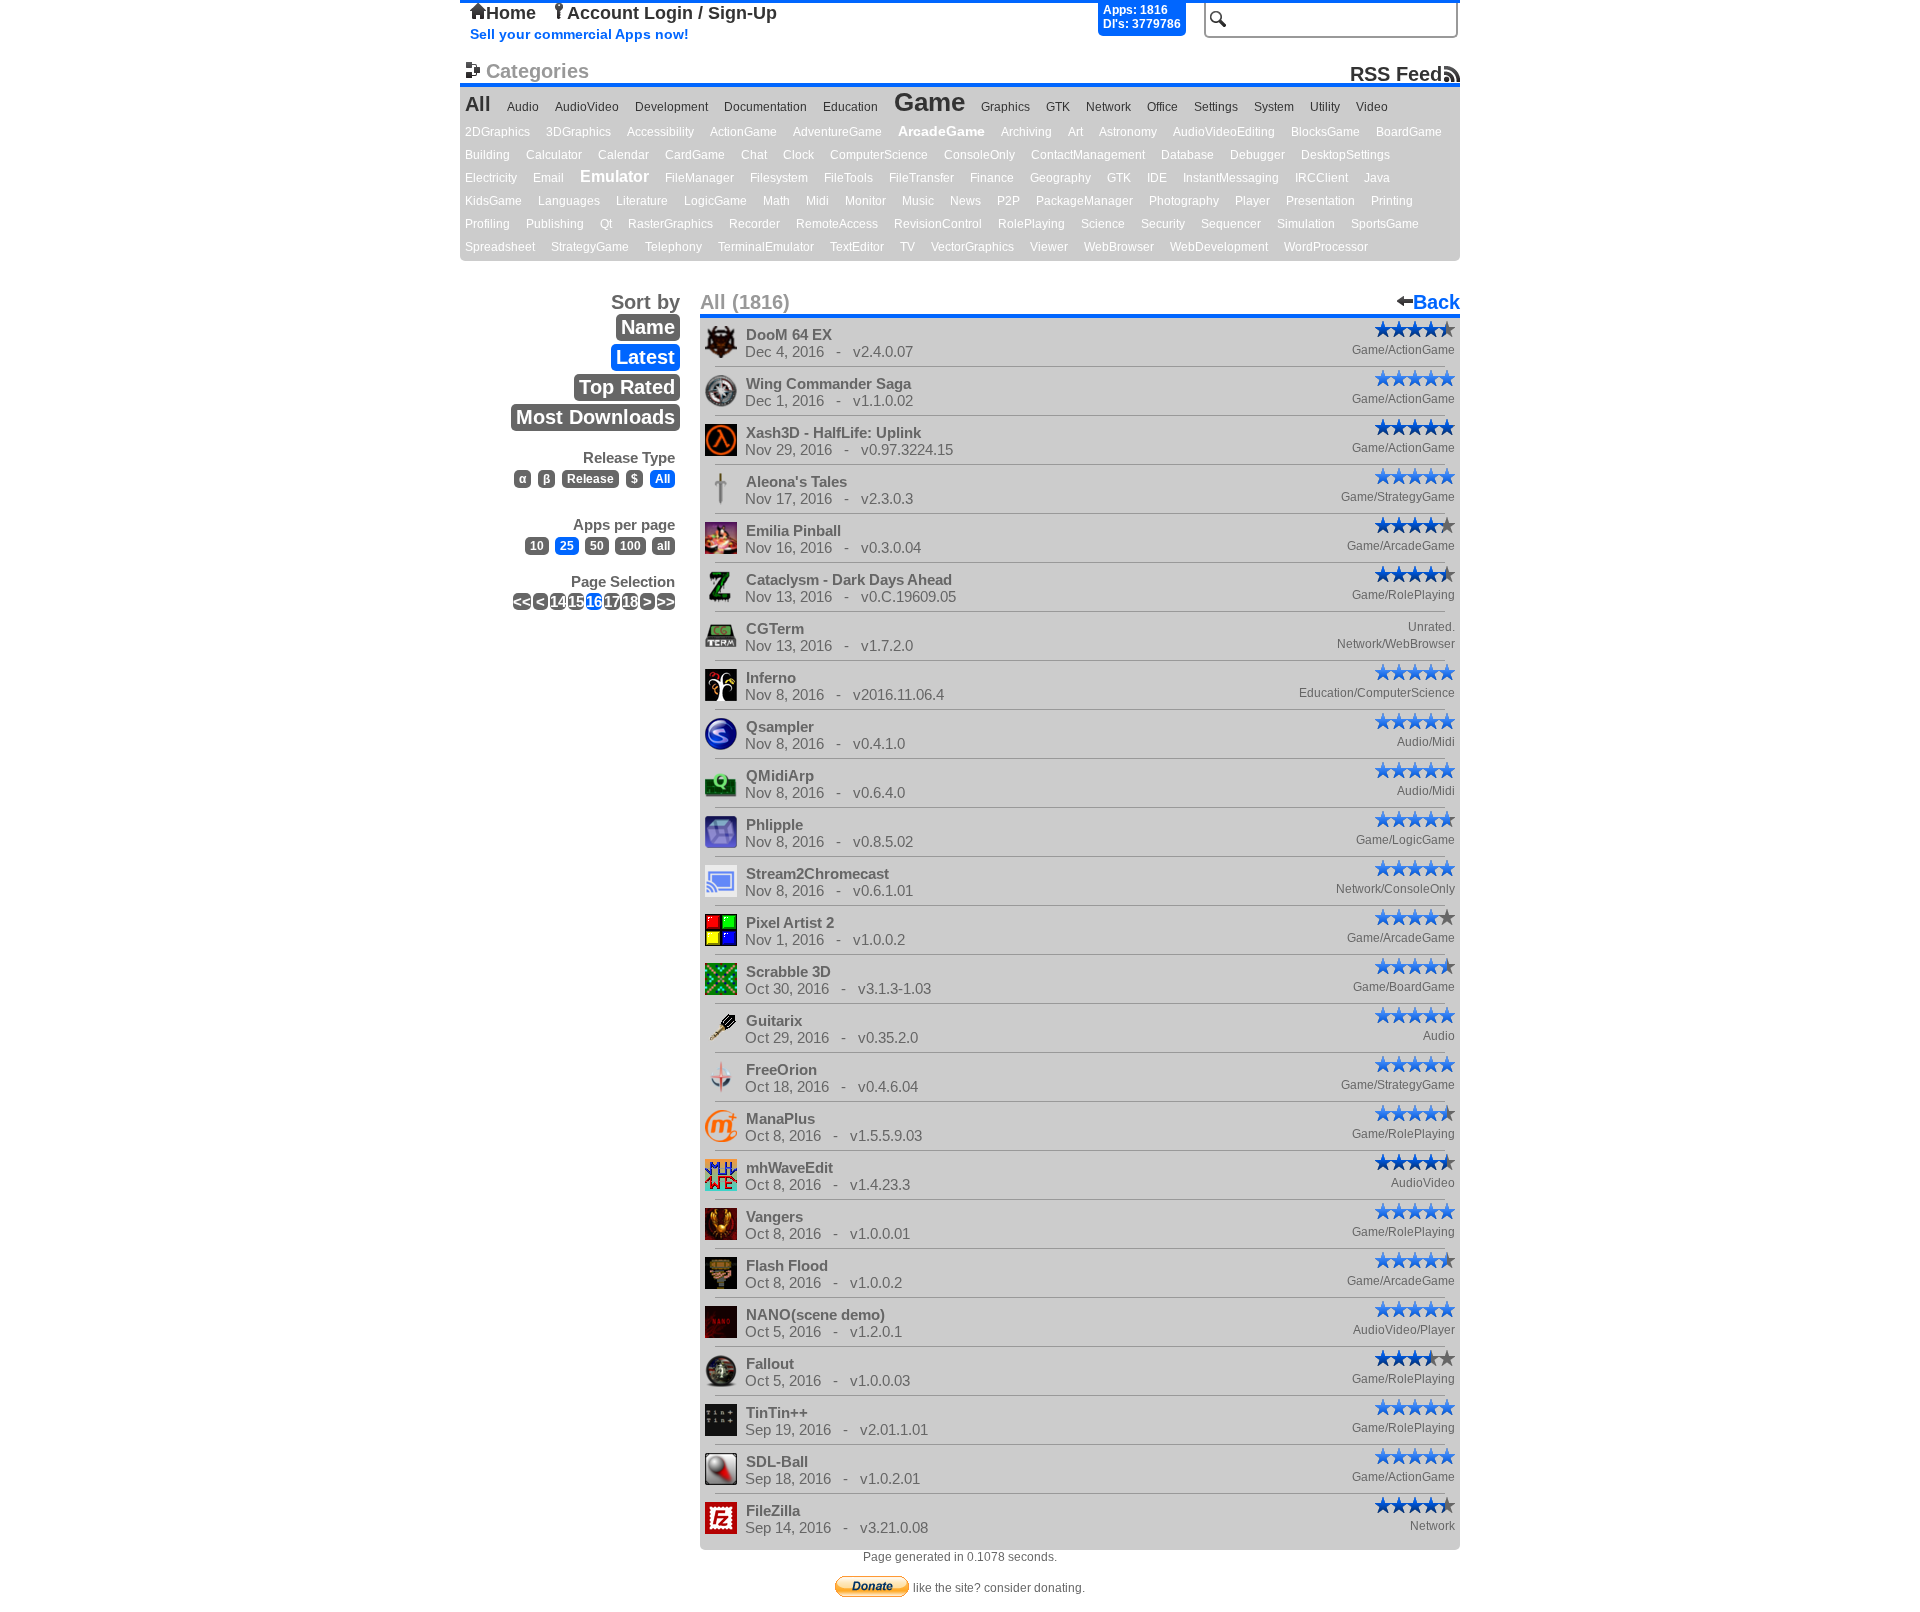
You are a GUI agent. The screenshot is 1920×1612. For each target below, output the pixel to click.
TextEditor (857, 247)
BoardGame (1409, 132)
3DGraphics (578, 132)
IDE (1157, 178)
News (965, 201)
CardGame (695, 155)
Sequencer (1231, 224)
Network (1108, 107)
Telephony (673, 247)
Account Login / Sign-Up (672, 13)
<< (522, 601)
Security (1163, 224)
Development (671, 107)
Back (1436, 302)
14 (558, 601)
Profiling (487, 224)
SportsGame (1385, 224)
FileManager (699, 178)
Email (548, 178)
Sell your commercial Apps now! (579, 34)
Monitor (865, 201)
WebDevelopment (1219, 247)
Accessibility (660, 132)
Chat (754, 155)
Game (929, 102)
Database (1187, 155)
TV (907, 247)
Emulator (614, 176)
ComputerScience (879, 155)
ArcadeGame (941, 131)
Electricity (491, 178)
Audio (523, 107)
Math (776, 201)
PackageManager (1084, 201)
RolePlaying (1031, 224)
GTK (1058, 107)
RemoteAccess (837, 224)
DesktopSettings (1345, 155)
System (1274, 107)
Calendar (623, 155)
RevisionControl (938, 224)
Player (1252, 201)
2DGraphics (497, 132)
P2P (1008, 201)
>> (666, 601)
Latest (645, 357)
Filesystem (779, 178)
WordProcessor (1326, 247)
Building (487, 155)
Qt (606, 224)
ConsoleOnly (979, 155)
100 (630, 546)
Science (1103, 224)
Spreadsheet (500, 247)
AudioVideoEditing (1224, 132)
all (663, 546)
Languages (569, 201)
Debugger (1257, 155)
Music (918, 201)
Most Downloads (595, 417)
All (478, 104)
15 (576, 601)
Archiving (1026, 132)
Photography (1184, 201)
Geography (1060, 178)
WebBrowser (1119, 247)
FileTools (848, 178)
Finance (992, 178)
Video (1372, 107)
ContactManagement (1088, 155)
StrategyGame (590, 247)
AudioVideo (587, 107)
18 (630, 601)
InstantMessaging (1231, 178)
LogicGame (715, 201)
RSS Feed (1396, 73)
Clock (798, 155)
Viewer (1049, 247)
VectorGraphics (972, 247)
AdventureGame (837, 132)
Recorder (754, 224)
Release (590, 479)
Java (1377, 178)
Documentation (765, 107)
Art (1075, 132)
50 (597, 546)
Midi (817, 201)
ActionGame (743, 132)
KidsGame (493, 201)
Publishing (555, 224)
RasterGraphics (670, 224)
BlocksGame (1325, 132)
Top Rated (627, 387)
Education (850, 107)
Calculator (554, 155)
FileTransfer (921, 178)
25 (567, 546)
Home (511, 13)
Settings (1216, 107)
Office (1162, 107)
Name (648, 327)
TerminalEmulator (766, 247)
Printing (1392, 201)
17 (612, 601)
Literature (642, 201)
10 (537, 546)
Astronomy (1128, 132)
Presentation (1320, 201)
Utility (1325, 107)
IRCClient (1321, 178)
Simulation (1306, 224)
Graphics (1005, 107)
